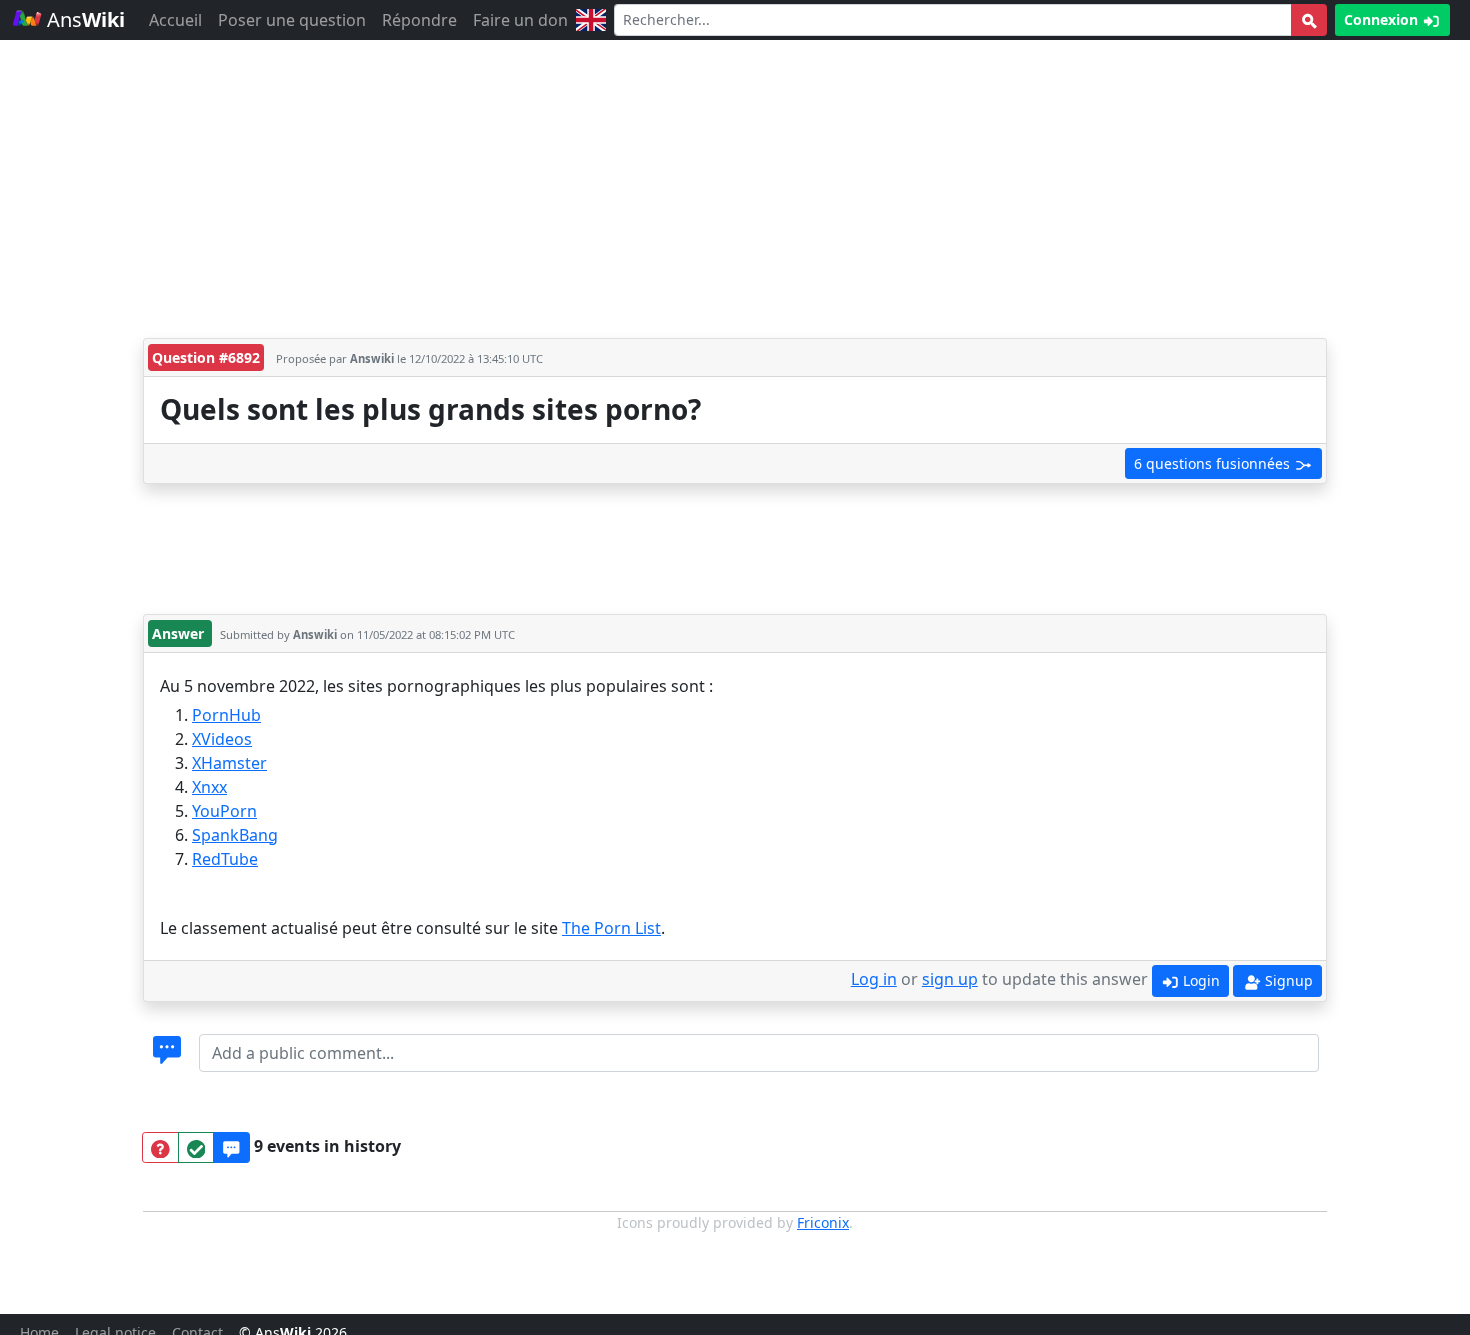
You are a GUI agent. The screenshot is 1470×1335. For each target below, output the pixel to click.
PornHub (226, 715)
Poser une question (292, 20)
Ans (83, 19)
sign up (950, 979)
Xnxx (209, 787)
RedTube (225, 859)
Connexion (1383, 19)
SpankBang (235, 835)
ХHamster (229, 763)
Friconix (823, 1222)
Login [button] (1199, 980)
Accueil (175, 20)
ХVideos (222, 739)
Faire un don (520, 20)
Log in (874, 979)
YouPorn (224, 811)
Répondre (419, 20)
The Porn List (611, 928)
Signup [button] (1287, 980)
